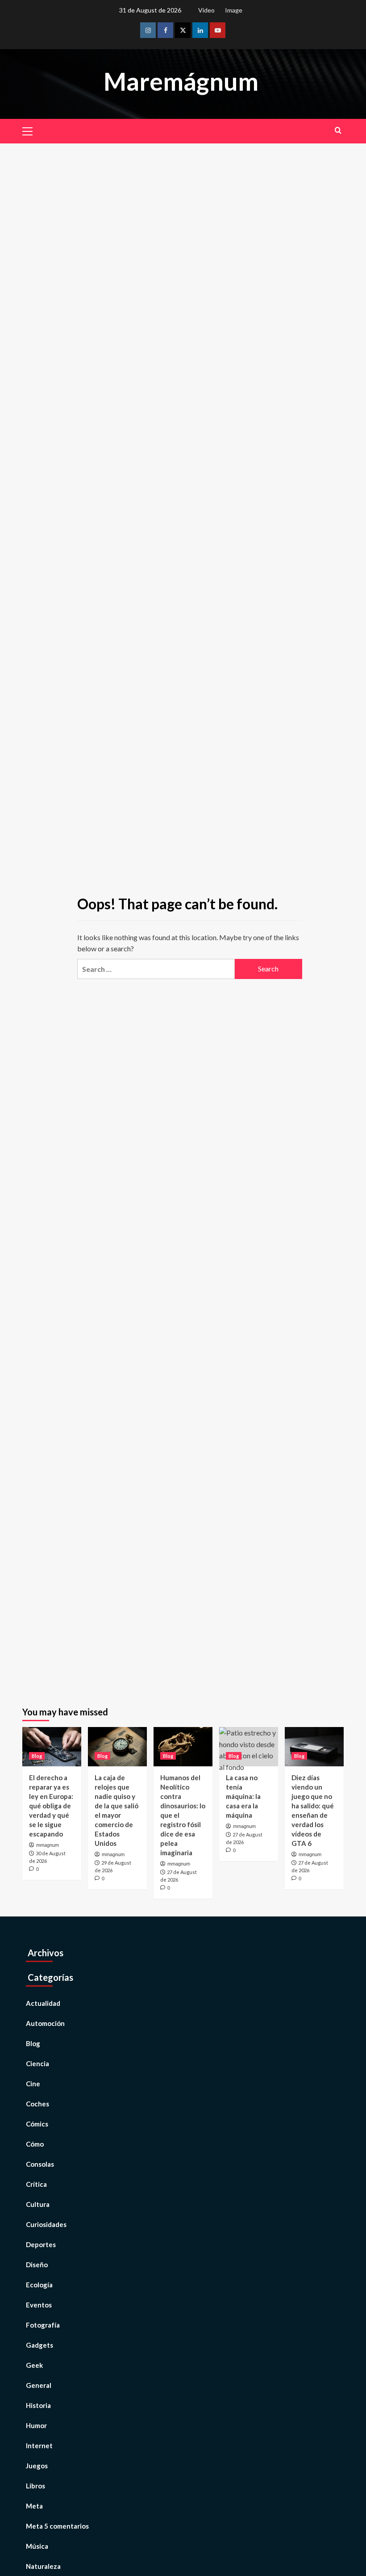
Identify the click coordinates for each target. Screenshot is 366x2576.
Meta (34, 2506)
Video (206, 10)
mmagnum (48, 1845)
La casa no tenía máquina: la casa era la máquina (243, 1796)
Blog (37, 1756)
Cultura (38, 2204)
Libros (35, 2486)
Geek (34, 2365)
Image (234, 10)
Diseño (37, 2265)
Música (37, 2546)
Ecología (39, 2285)
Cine (33, 2084)
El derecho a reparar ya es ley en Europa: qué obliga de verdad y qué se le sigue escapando (51, 1806)
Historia (38, 2405)
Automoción (45, 2023)
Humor (36, 2425)
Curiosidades (46, 2224)
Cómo (35, 2144)
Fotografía (43, 2325)
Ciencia (37, 2063)
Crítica (36, 2184)
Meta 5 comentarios (57, 2526)
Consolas (40, 2164)
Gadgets (40, 2345)
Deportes (41, 2244)
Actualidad (43, 2003)
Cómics (37, 2124)
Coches (37, 2104)
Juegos (37, 2466)
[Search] (338, 130)
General (39, 2385)
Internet (39, 2446)
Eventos (39, 2305)
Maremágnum (181, 81)
